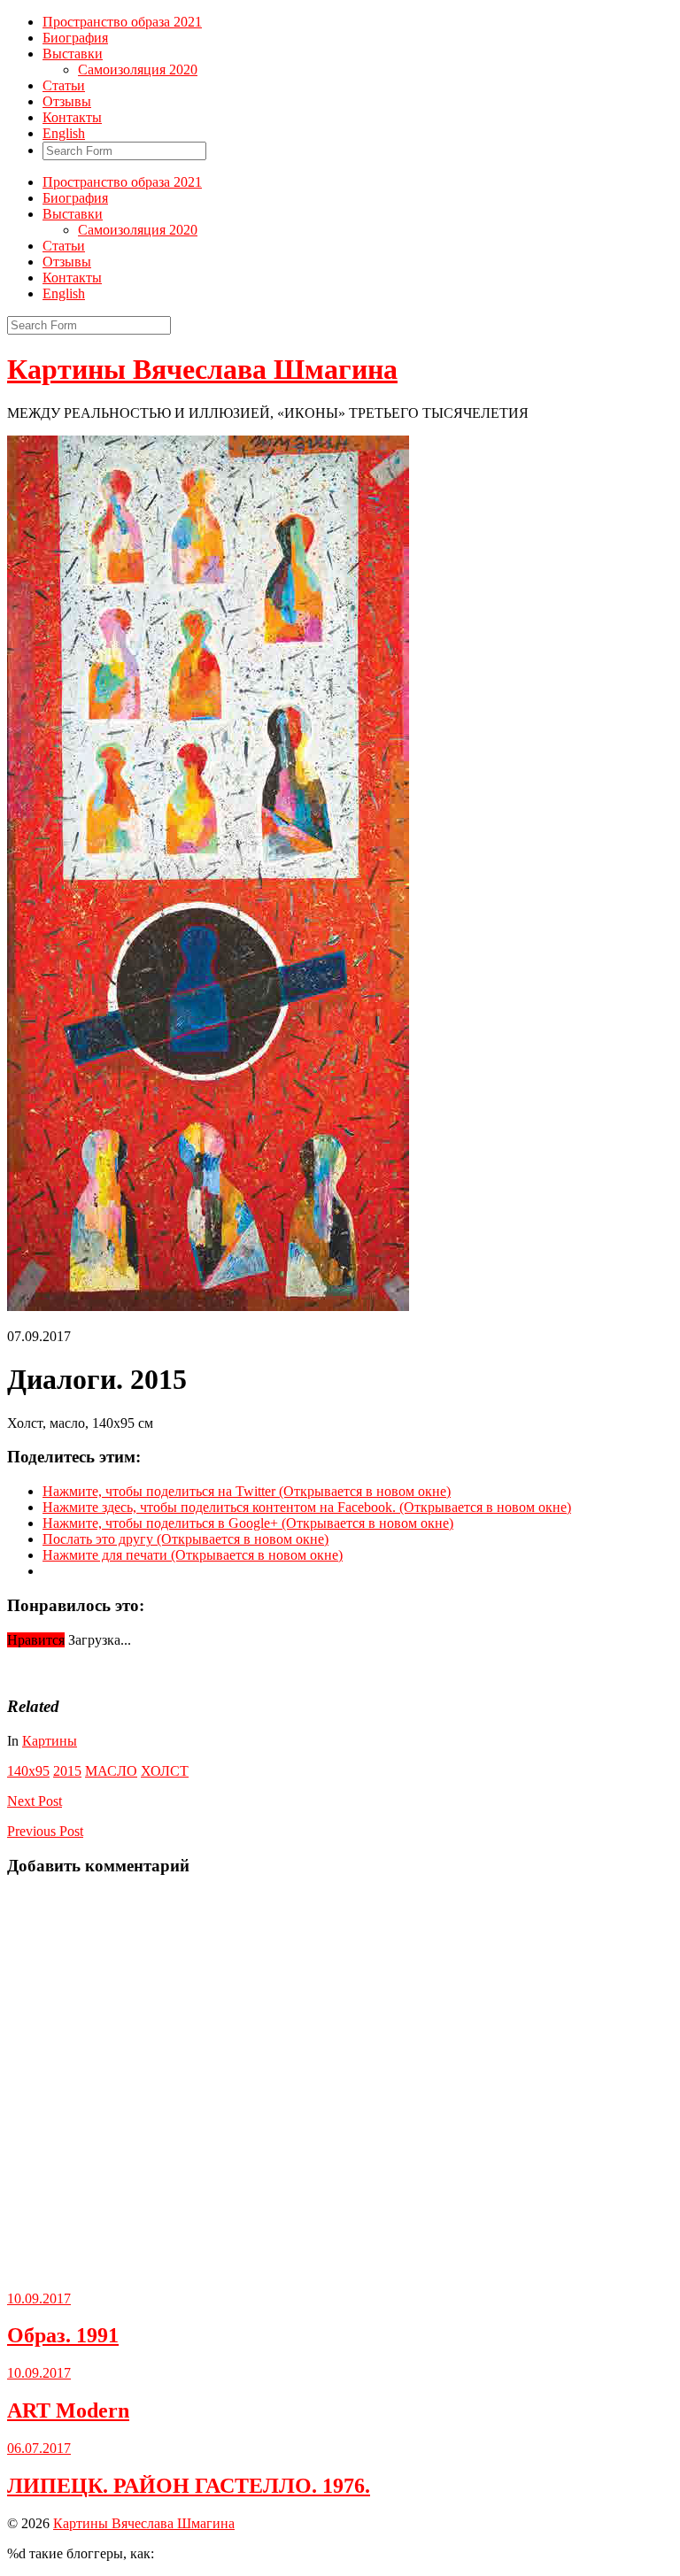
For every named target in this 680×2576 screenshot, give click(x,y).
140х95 (28, 1771)
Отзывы (67, 101)
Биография (75, 38)
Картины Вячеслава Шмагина (202, 369)
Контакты (72, 117)
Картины (50, 1741)
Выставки (73, 54)
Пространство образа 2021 (122, 22)
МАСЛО (111, 1771)
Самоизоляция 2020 (138, 69)
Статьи (64, 85)
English (64, 133)
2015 (67, 1771)
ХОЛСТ (165, 1771)
